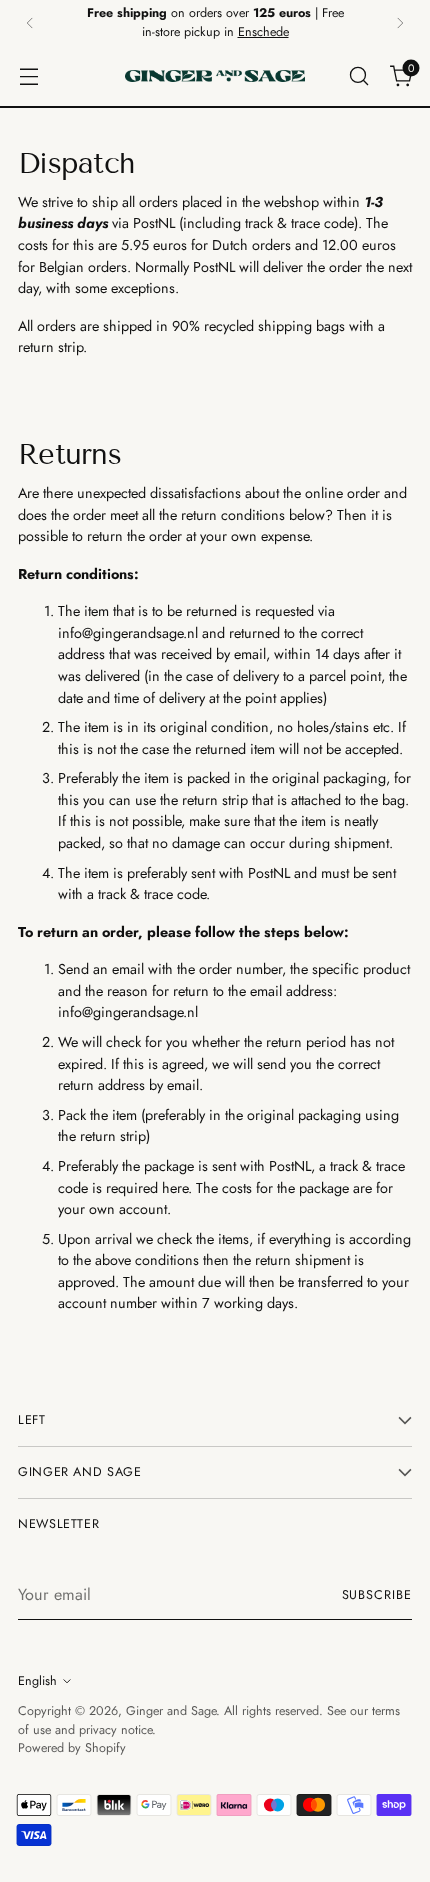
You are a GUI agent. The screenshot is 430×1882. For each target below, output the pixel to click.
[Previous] (30, 23)
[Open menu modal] (28, 75)
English (37, 1681)
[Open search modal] (358, 75)
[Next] (400, 23)
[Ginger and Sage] (215, 76)
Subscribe (377, 1595)
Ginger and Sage (171, 1711)
